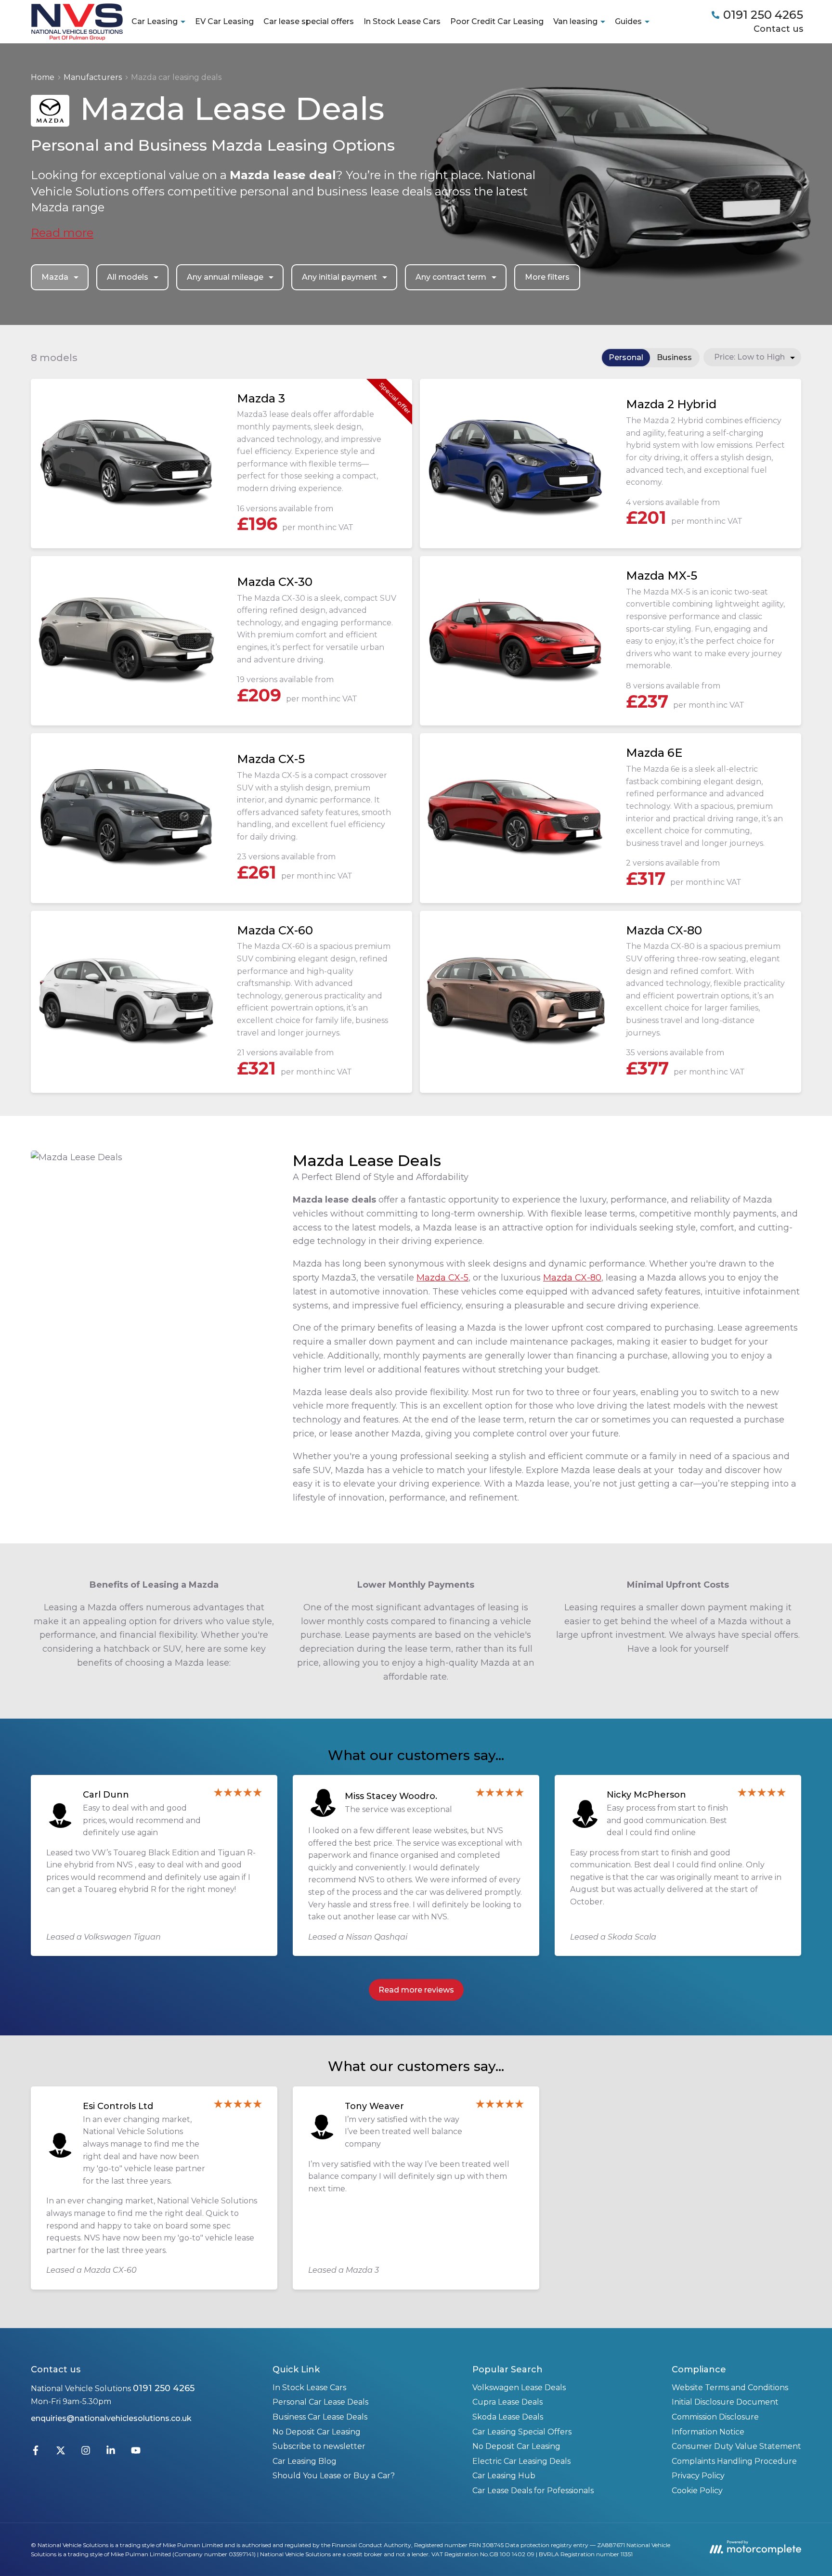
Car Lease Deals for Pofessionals (533, 2491)
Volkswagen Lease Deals (519, 2388)
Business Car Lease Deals (320, 2417)
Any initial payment (339, 277)
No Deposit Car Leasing (317, 2432)
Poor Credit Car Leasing (497, 21)
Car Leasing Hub (504, 2476)
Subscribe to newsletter (319, 2446)
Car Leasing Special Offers (522, 2432)
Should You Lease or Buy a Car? (334, 2476)
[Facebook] (36, 2453)
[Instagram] (86, 2453)
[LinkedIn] (111, 2453)
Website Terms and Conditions (730, 2388)
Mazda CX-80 (572, 1278)
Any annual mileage (225, 277)
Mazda (55, 277)
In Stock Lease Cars (402, 21)
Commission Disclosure (715, 2417)
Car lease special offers (309, 21)
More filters (547, 277)
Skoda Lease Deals (508, 2417)
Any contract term (451, 277)
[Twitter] (61, 2453)
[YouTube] (136, 2453)
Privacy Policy (698, 2476)
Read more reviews (416, 1990)
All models (128, 277)
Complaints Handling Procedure (734, 2461)
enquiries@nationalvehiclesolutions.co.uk (111, 2418)
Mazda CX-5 (442, 1278)
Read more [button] (62, 233)
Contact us (778, 29)
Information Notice (708, 2432)
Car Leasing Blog (305, 2461)
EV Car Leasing (224, 21)
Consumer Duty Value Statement (736, 2446)
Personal (626, 357)
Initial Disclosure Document (725, 2402)
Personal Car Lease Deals (320, 2402)
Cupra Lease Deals (507, 2402)
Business (674, 357)
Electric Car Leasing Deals (521, 2461)
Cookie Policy (697, 2491)
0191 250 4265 (164, 2388)
